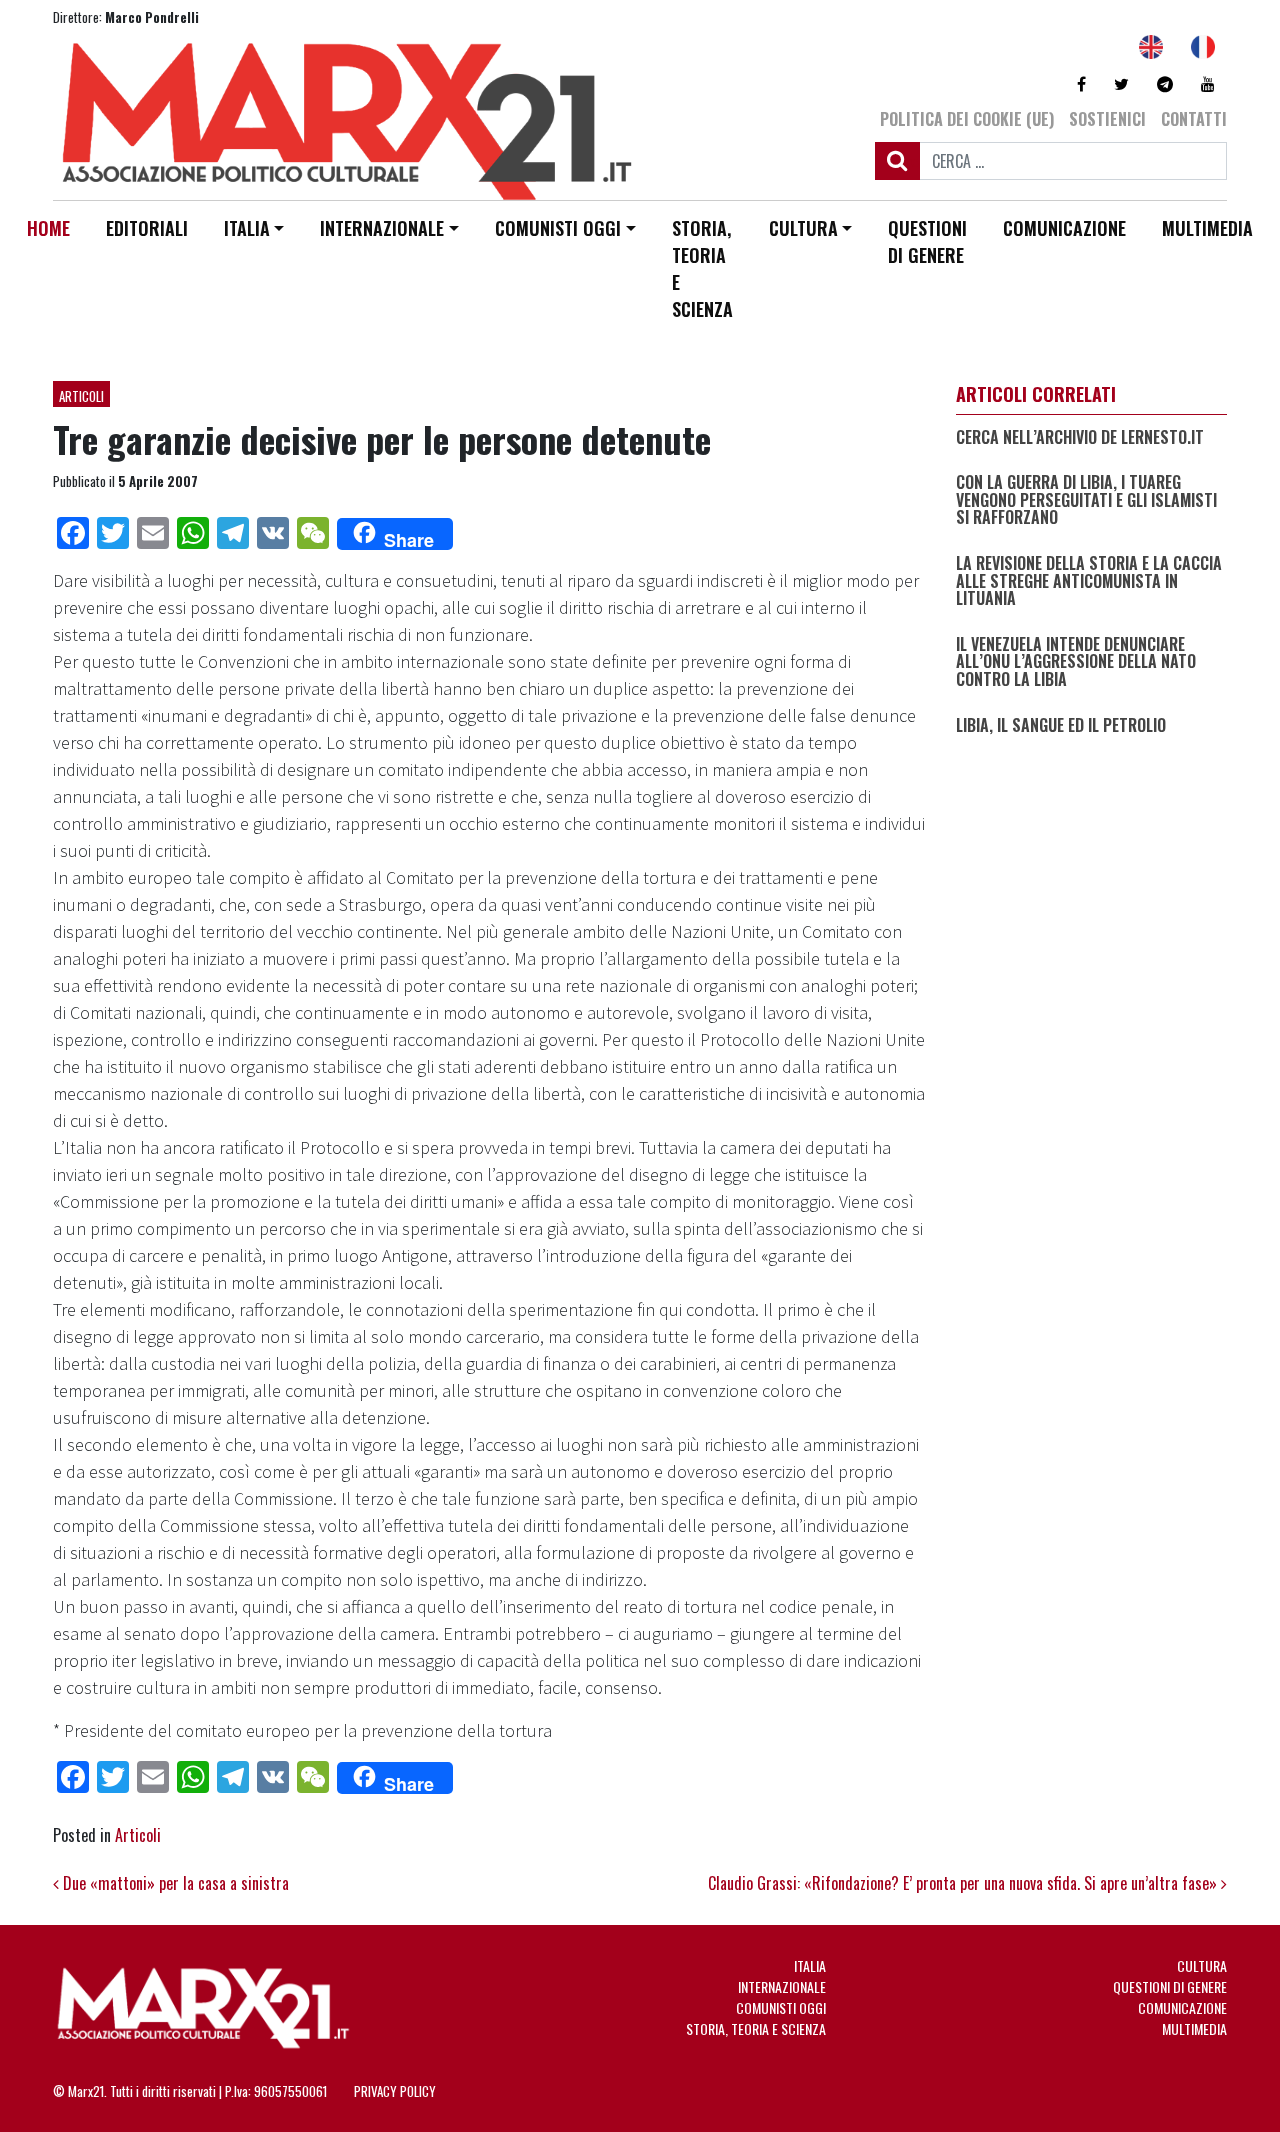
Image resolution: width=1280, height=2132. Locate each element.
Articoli (81, 396)
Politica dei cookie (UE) (967, 119)
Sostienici (1107, 119)
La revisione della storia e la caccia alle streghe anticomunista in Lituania (1089, 580)
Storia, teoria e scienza (702, 268)
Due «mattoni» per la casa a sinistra (174, 1883)
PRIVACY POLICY (395, 2091)
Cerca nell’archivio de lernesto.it (1080, 437)
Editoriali (147, 228)
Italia (247, 228)
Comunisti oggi (558, 228)
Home (48, 228)
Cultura (803, 228)
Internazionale (382, 228)
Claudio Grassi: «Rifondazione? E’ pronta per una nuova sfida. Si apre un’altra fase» (964, 1883)
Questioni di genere (927, 241)
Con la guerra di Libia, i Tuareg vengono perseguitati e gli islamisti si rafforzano (1086, 500)
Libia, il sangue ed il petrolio (1061, 725)
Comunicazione (1064, 228)
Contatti (1194, 119)
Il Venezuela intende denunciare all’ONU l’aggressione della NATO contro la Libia (1076, 661)
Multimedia (1207, 228)
